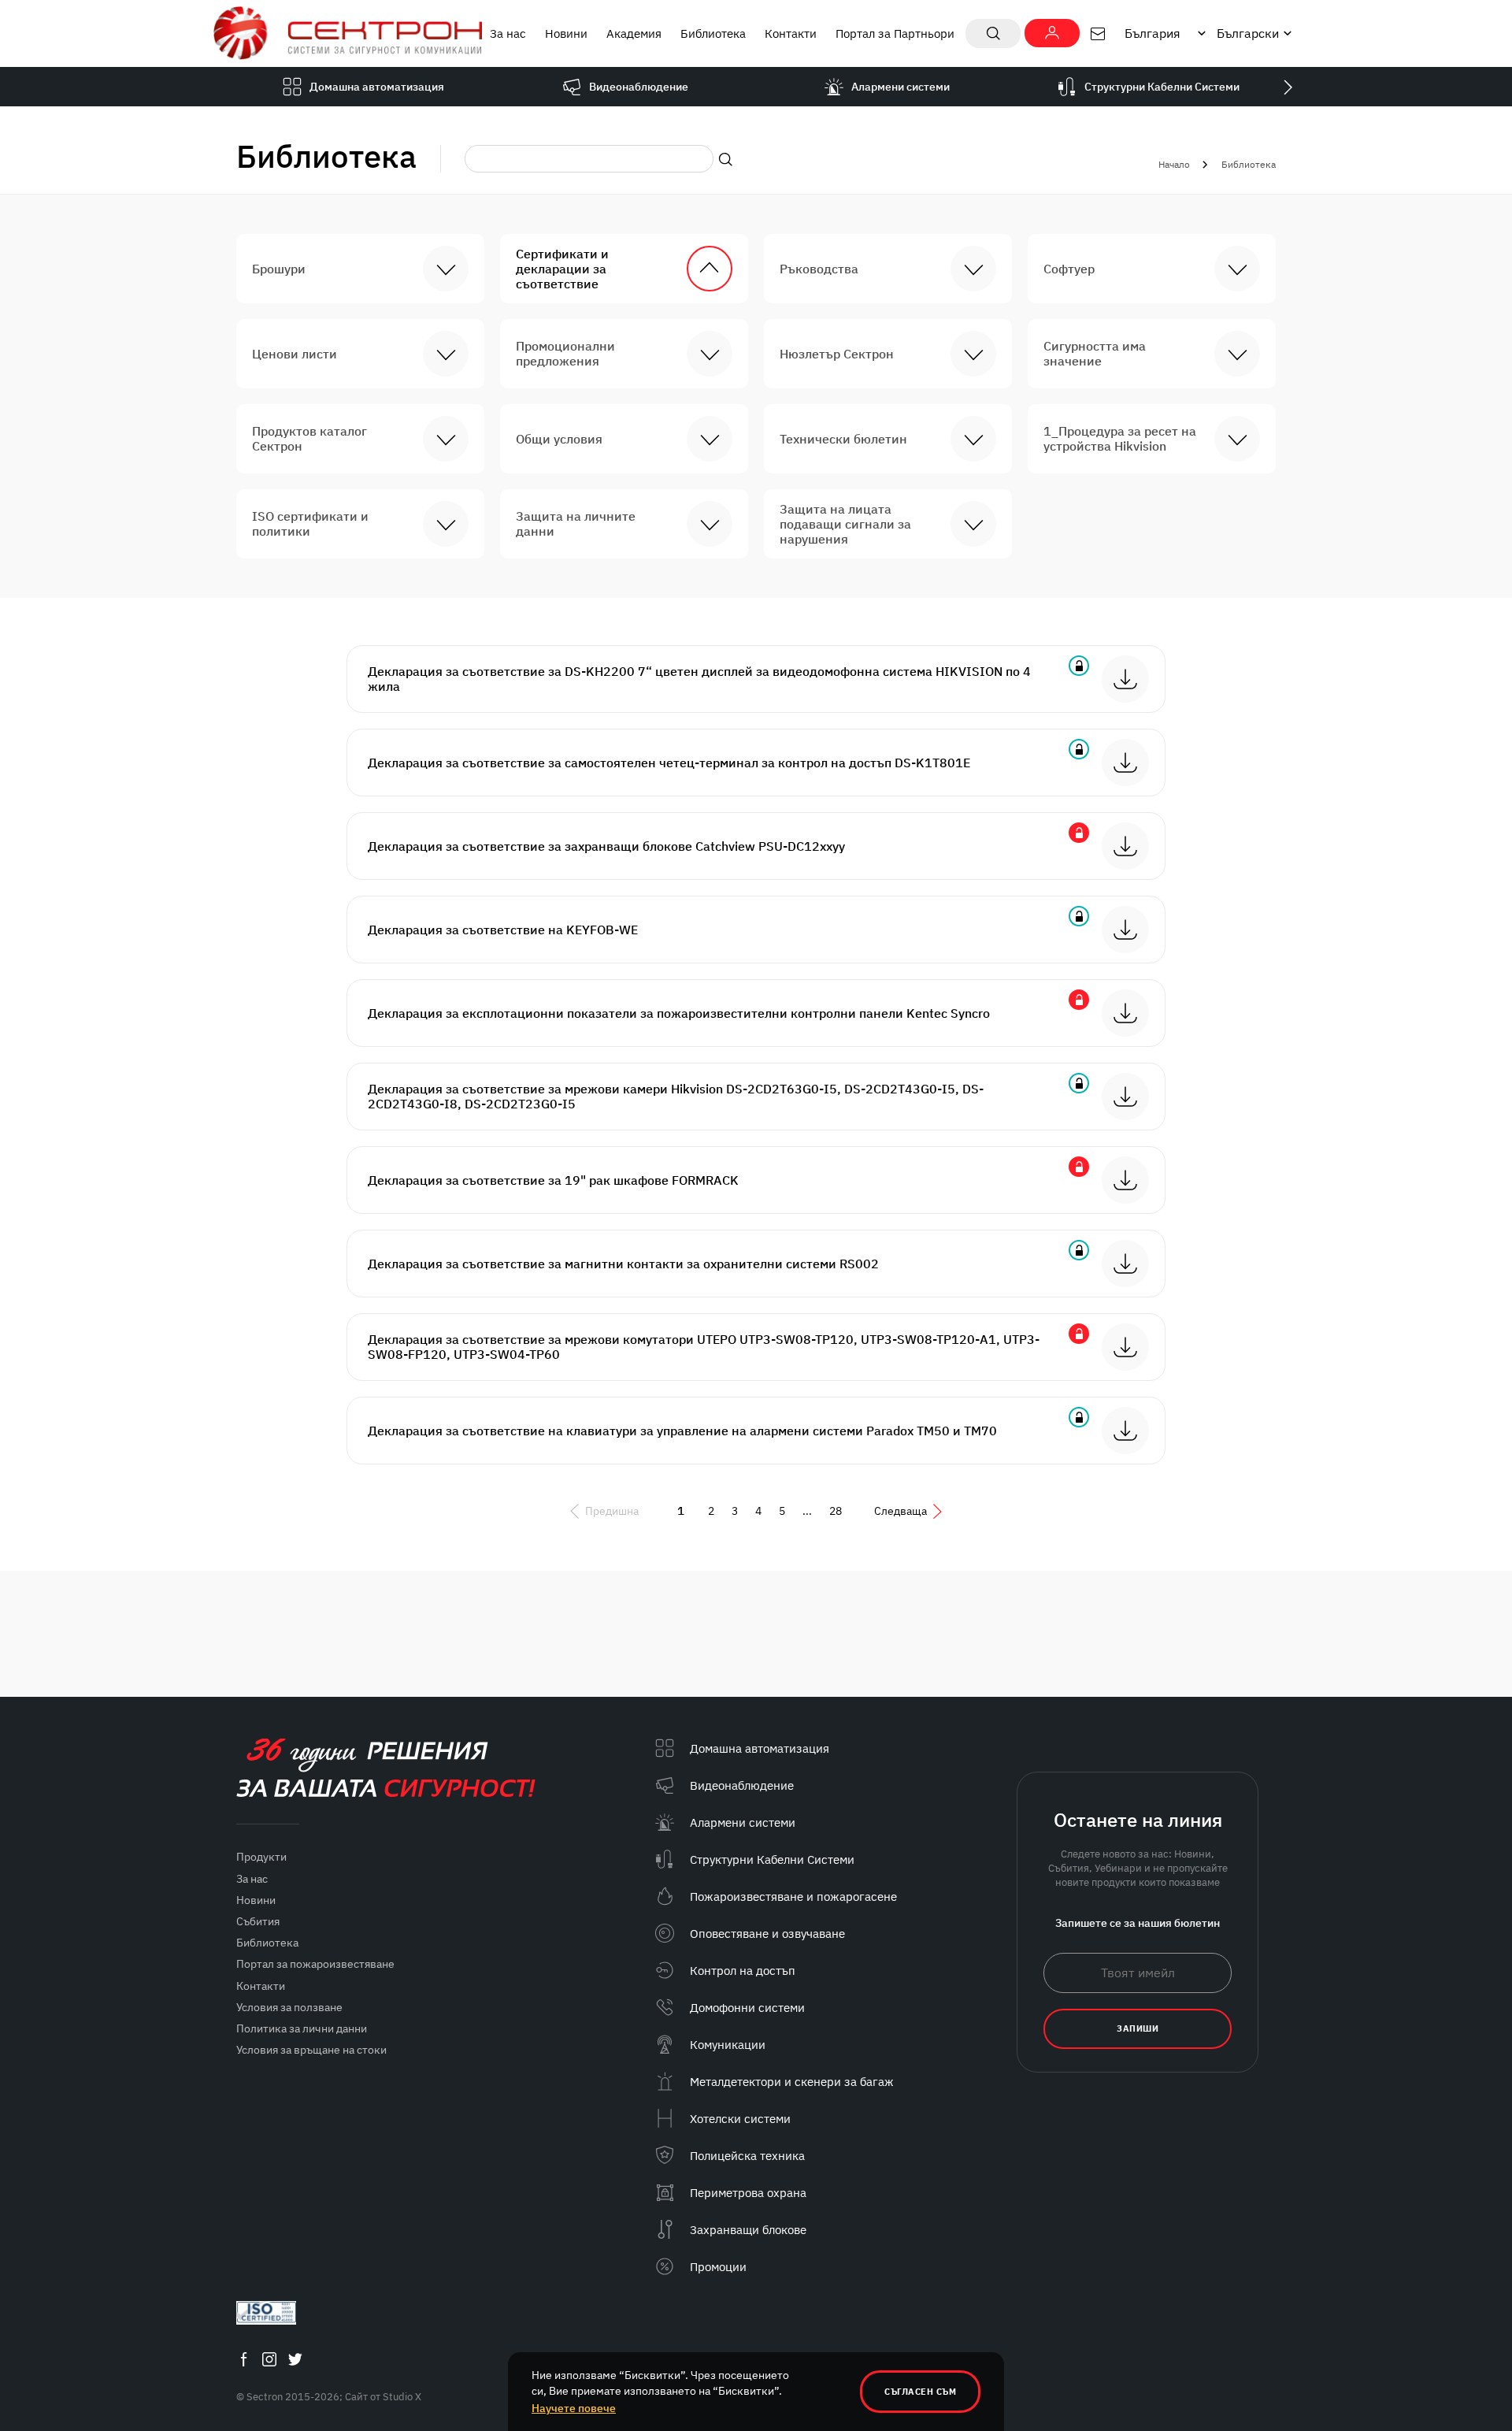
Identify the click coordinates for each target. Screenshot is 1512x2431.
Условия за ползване (289, 2007)
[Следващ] (1288, 87)
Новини (566, 33)
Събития (258, 1921)
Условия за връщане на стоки (311, 2050)
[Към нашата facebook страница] (243, 2359)
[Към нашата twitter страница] (295, 2359)
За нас (508, 33)
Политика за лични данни (302, 2028)
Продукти (261, 1857)
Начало (1174, 164)
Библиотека (713, 33)
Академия (634, 33)
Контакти (791, 33)
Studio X (402, 2397)
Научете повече (574, 2408)
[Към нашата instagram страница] (269, 2359)
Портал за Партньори (895, 33)
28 (836, 1511)
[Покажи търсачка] (993, 33)
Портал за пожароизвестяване (315, 1964)
